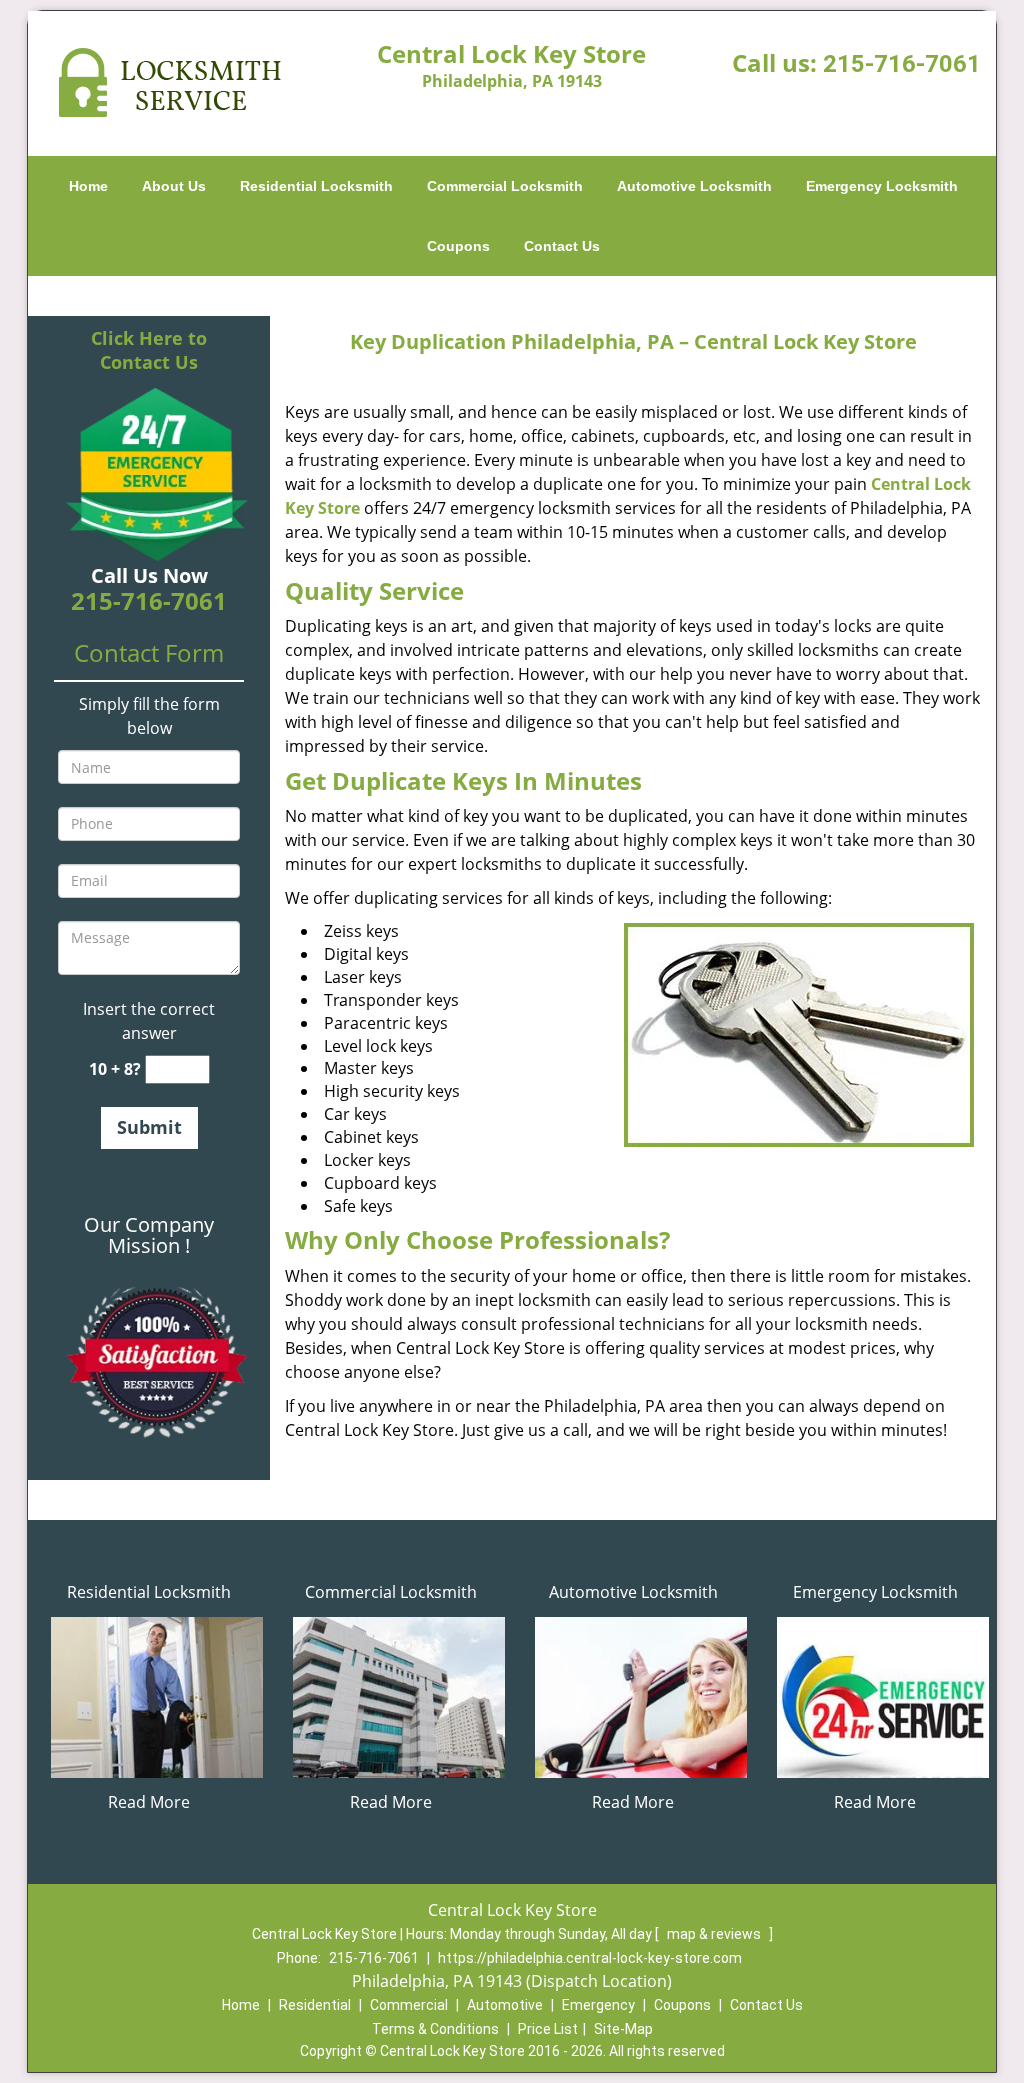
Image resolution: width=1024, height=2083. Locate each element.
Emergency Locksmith (882, 186)
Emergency (598, 2005)
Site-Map (623, 2029)
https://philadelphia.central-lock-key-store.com (590, 1958)
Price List (548, 2029)
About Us (174, 186)
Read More (149, 1802)
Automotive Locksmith (694, 186)
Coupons (458, 246)
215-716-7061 (902, 64)
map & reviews (715, 1934)
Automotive (505, 2005)
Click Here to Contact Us (149, 350)
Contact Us (562, 246)
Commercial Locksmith (505, 186)
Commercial (409, 2005)
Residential (315, 2005)
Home (88, 186)
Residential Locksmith (316, 186)
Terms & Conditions (435, 2029)
